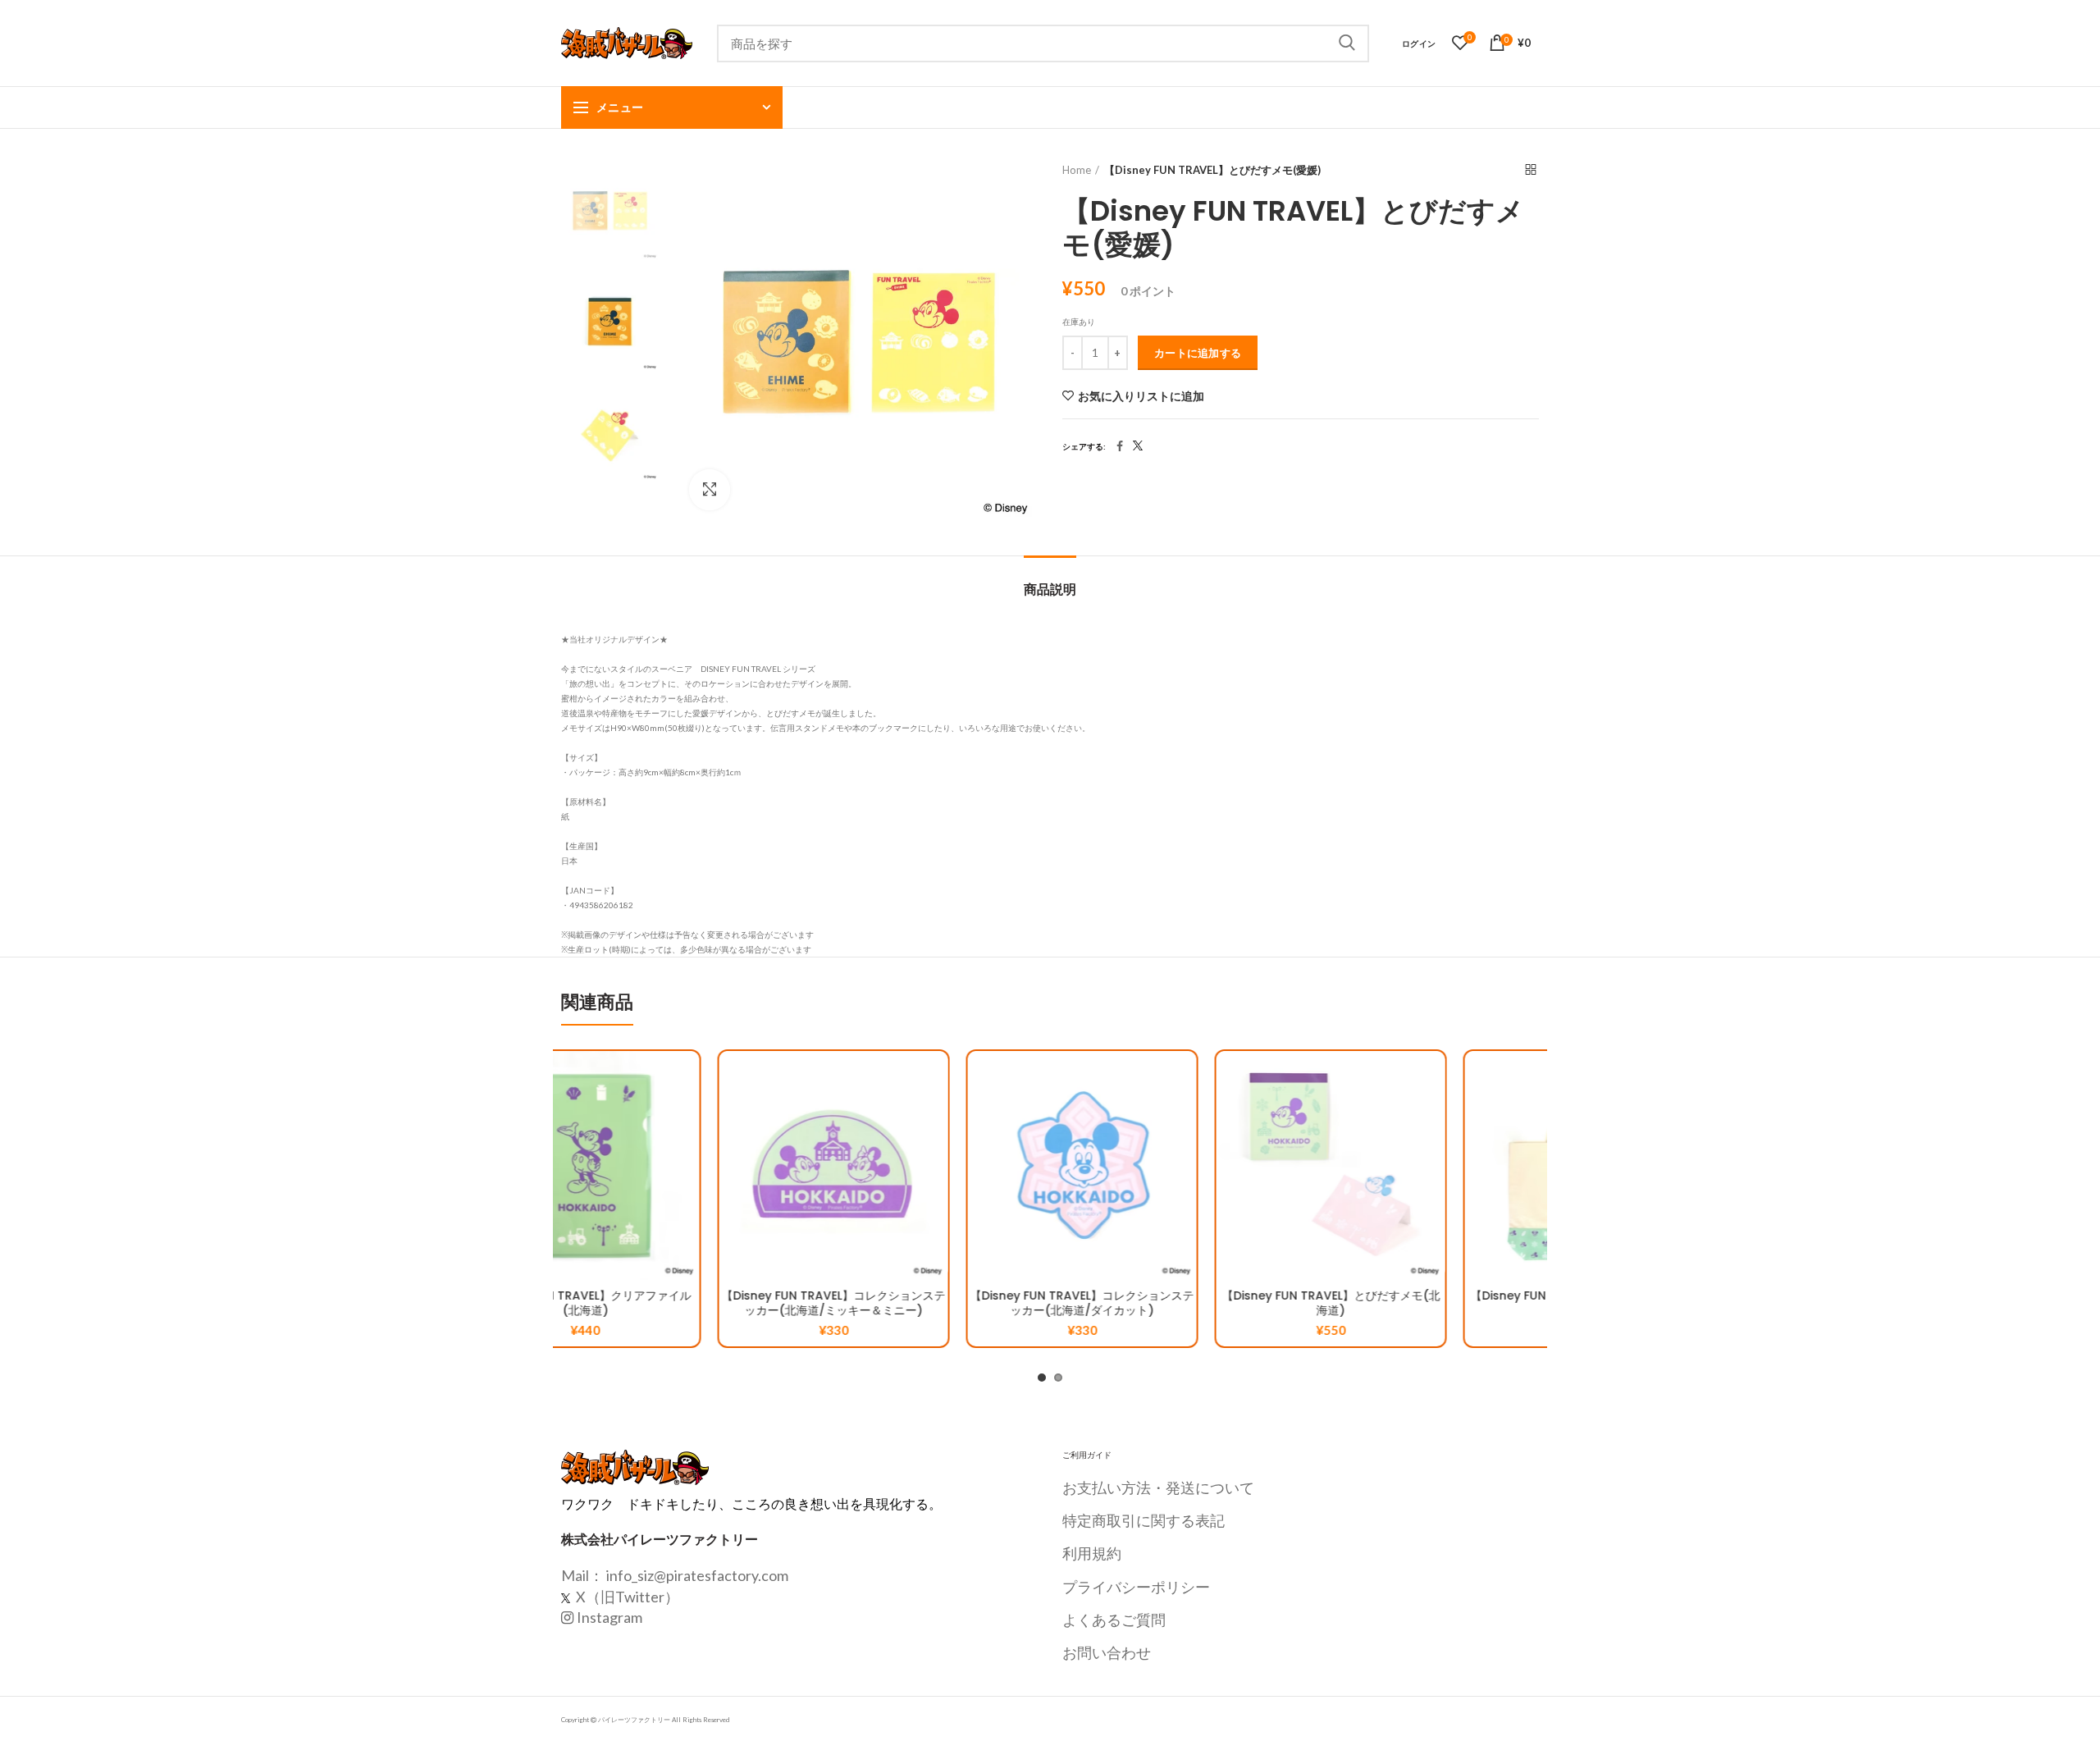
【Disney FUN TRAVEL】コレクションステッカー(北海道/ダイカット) (926, 1303)
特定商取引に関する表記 (1144, 1520)
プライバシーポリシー (1136, 1587)
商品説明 (1050, 589)
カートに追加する (1198, 353)
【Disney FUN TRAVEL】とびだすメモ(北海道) (1175, 1303)
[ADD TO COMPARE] (779, 1115)
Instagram (609, 1617)
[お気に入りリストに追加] (779, 1078)
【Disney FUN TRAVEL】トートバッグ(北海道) (1423, 1303)
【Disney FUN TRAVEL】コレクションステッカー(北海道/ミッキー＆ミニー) (677, 1303)
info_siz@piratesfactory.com (697, 1575)
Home (1077, 170)
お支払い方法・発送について (1158, 1487)
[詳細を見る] (779, 1152)
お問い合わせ (1107, 1652)
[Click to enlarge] (710, 490)
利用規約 (1092, 1553)
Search (1347, 43)
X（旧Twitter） (626, 1597)
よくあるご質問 (1114, 1620)
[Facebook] (1120, 446)
